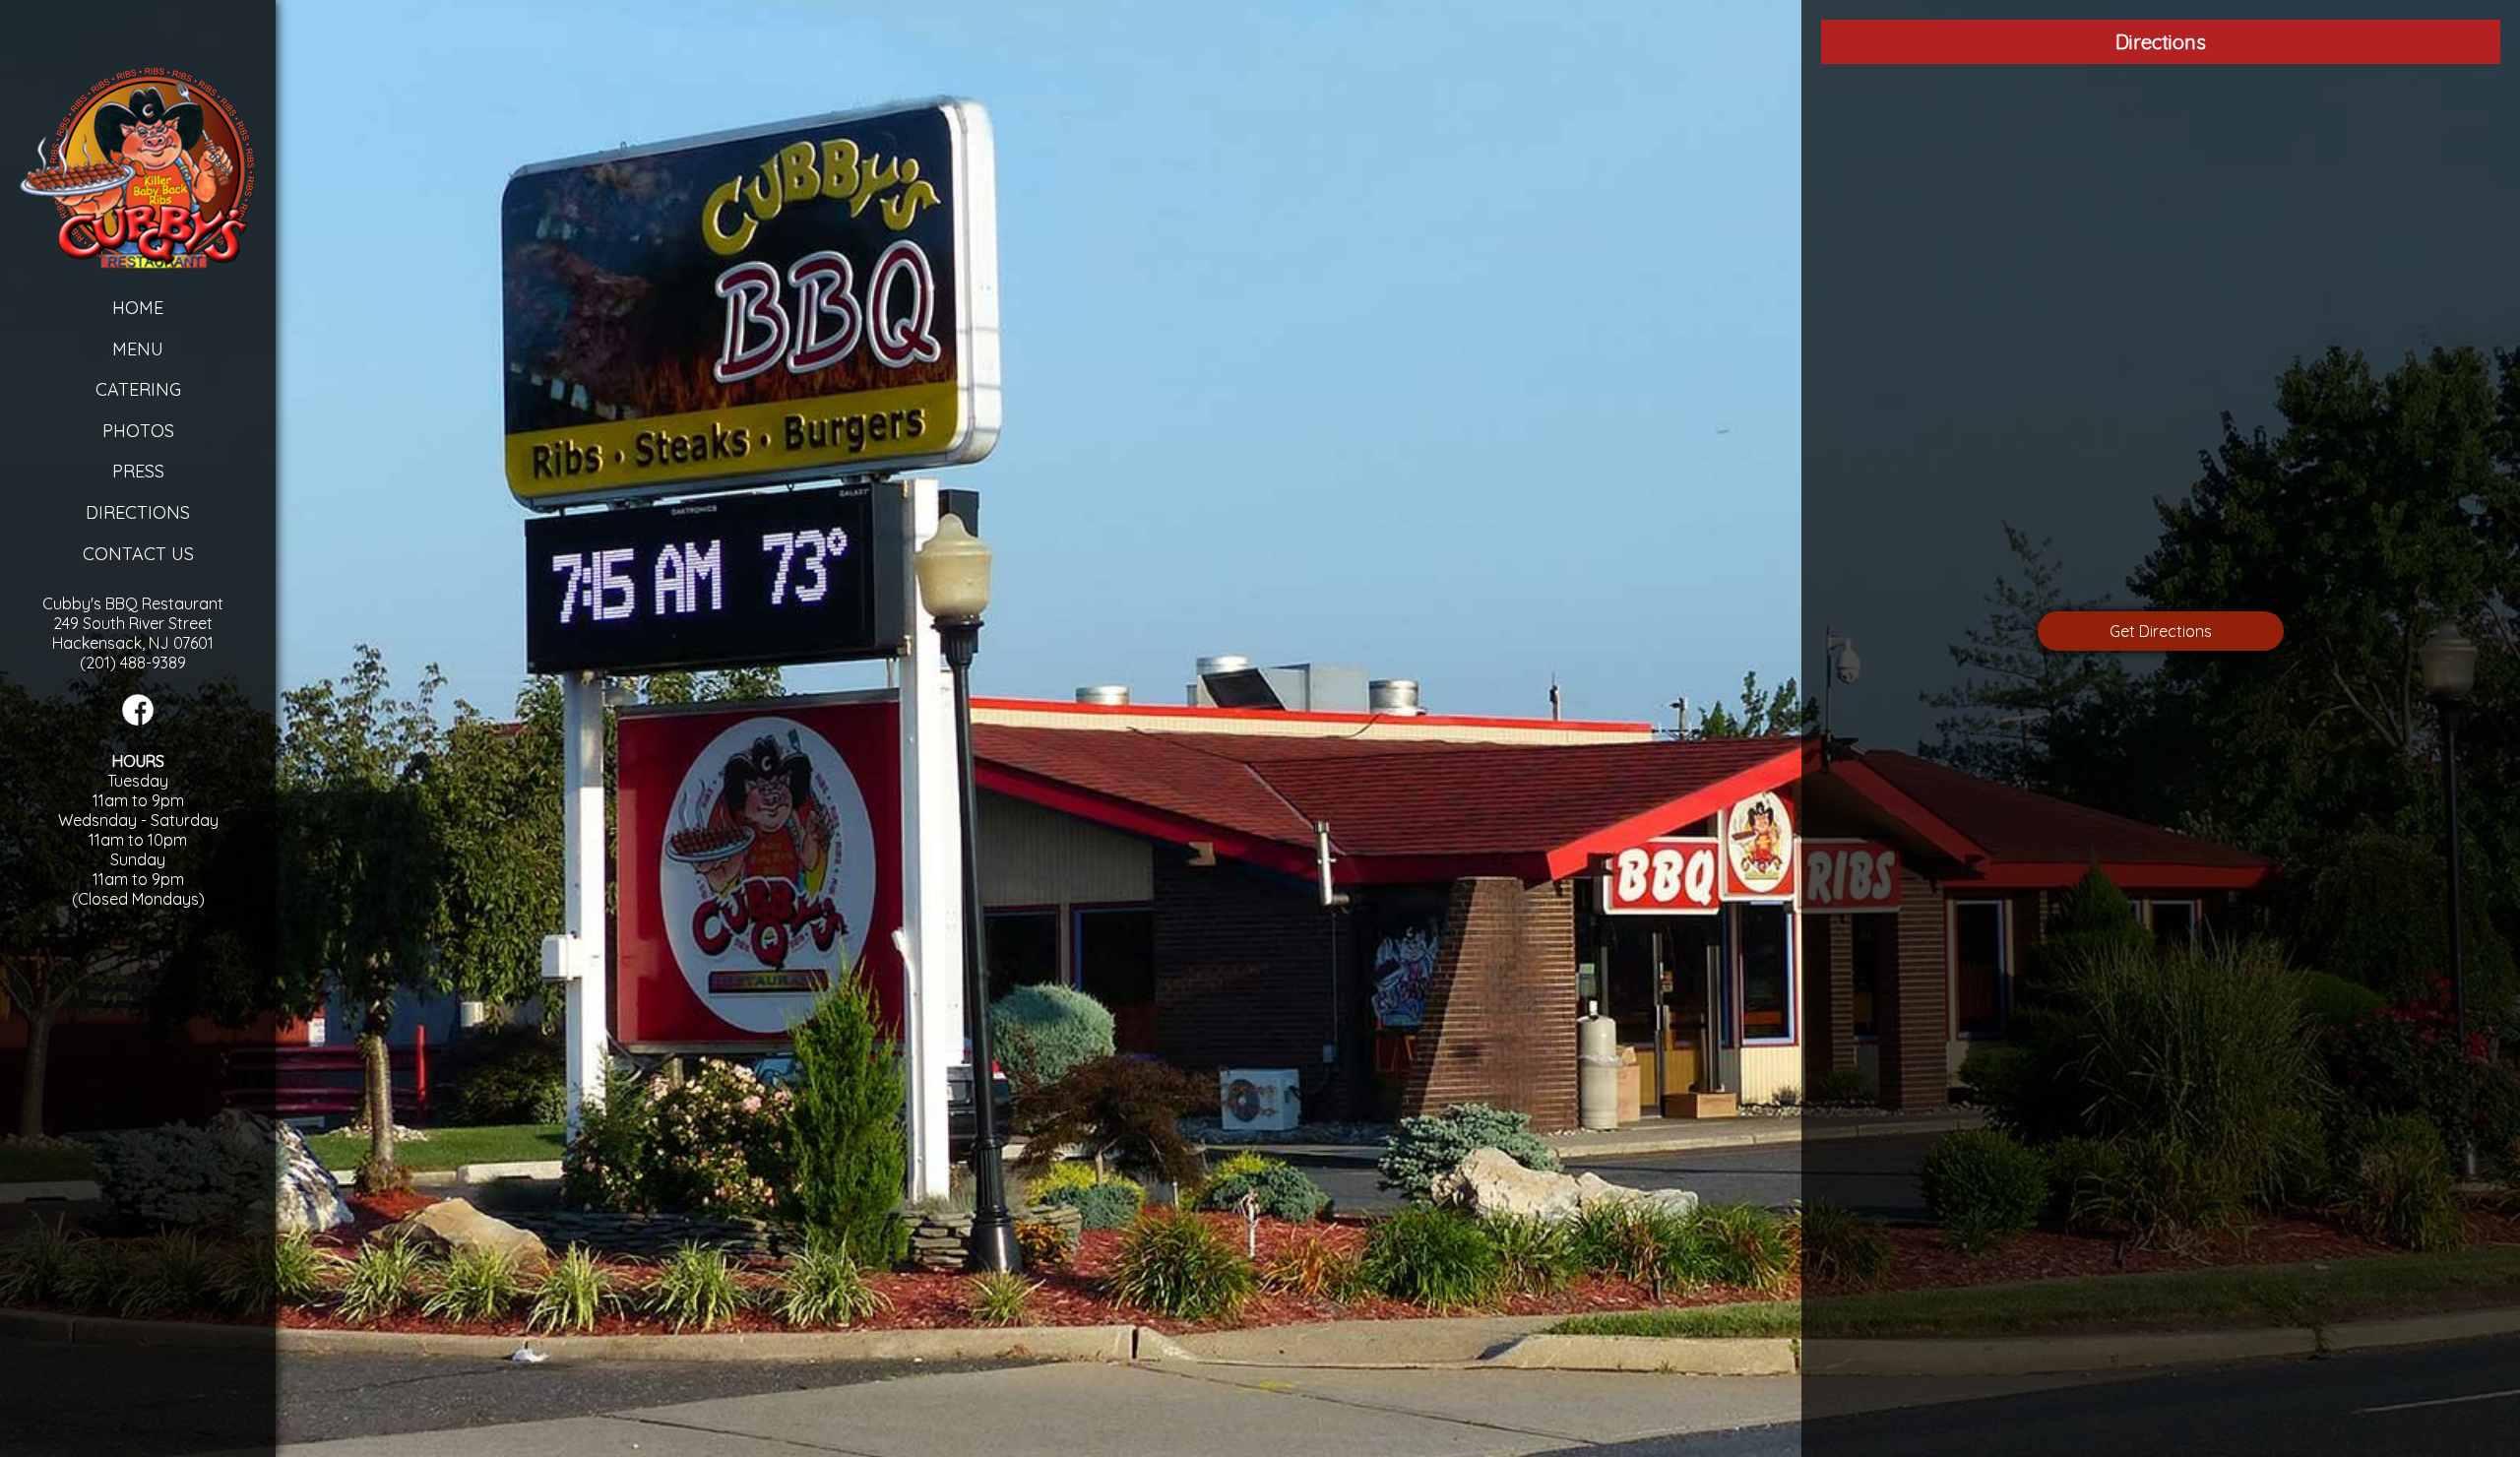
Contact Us (138, 554)
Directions (138, 512)
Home (138, 308)
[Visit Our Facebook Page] (138, 720)
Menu (138, 349)
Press (138, 471)
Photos (138, 431)
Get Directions (2161, 631)
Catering (138, 389)
